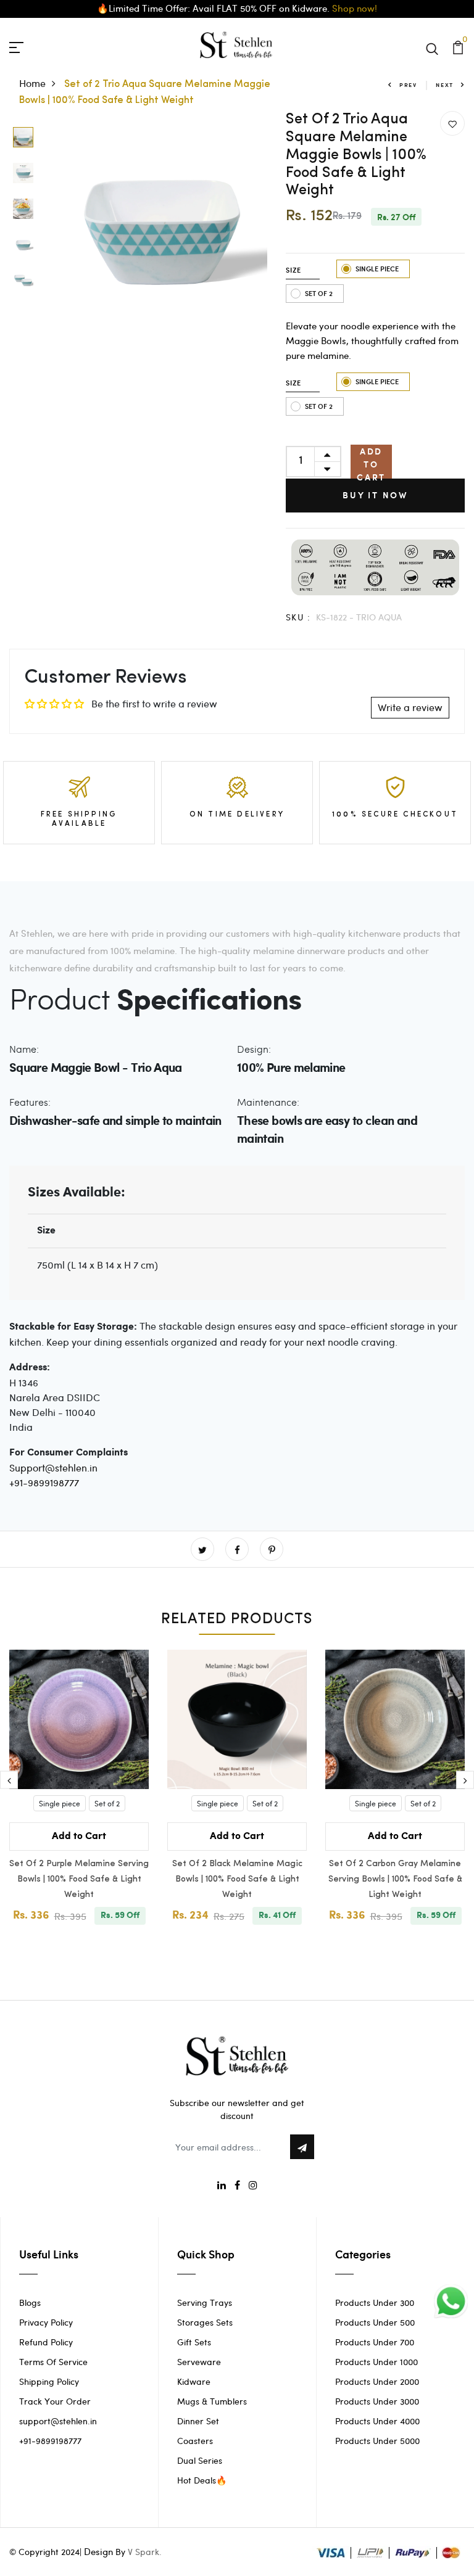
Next (445, 85)
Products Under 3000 (377, 2401)
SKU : (298, 617)
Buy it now (375, 495)
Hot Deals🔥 (202, 2480)
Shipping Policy (49, 2381)
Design (98, 2551)
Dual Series (200, 2460)
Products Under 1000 (376, 2362)
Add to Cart (371, 462)
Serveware (199, 2362)
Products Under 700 (375, 2342)
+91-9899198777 (44, 1482)
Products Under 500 (375, 2322)
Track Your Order (55, 2401)
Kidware (194, 2381)
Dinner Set (198, 2421)
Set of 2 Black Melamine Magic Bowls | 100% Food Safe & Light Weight (237, 1879)
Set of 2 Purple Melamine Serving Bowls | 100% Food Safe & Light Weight (79, 1879)
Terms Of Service (53, 2362)
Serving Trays (205, 2302)
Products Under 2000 (377, 2381)
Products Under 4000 (377, 2421)
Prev (408, 85)
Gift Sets (194, 2342)
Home (32, 83)
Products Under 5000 (377, 2441)
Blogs (30, 2302)
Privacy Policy (46, 2322)
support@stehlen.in (58, 2421)
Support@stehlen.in (53, 1467)
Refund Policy (46, 2342)
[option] (23, 138)
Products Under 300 (375, 2302)
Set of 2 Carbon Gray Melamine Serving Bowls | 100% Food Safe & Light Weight (395, 1879)
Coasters (195, 2441)
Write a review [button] (410, 707)
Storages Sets (205, 2322)
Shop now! (355, 8)
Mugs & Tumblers (212, 2401)
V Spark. (145, 2552)
